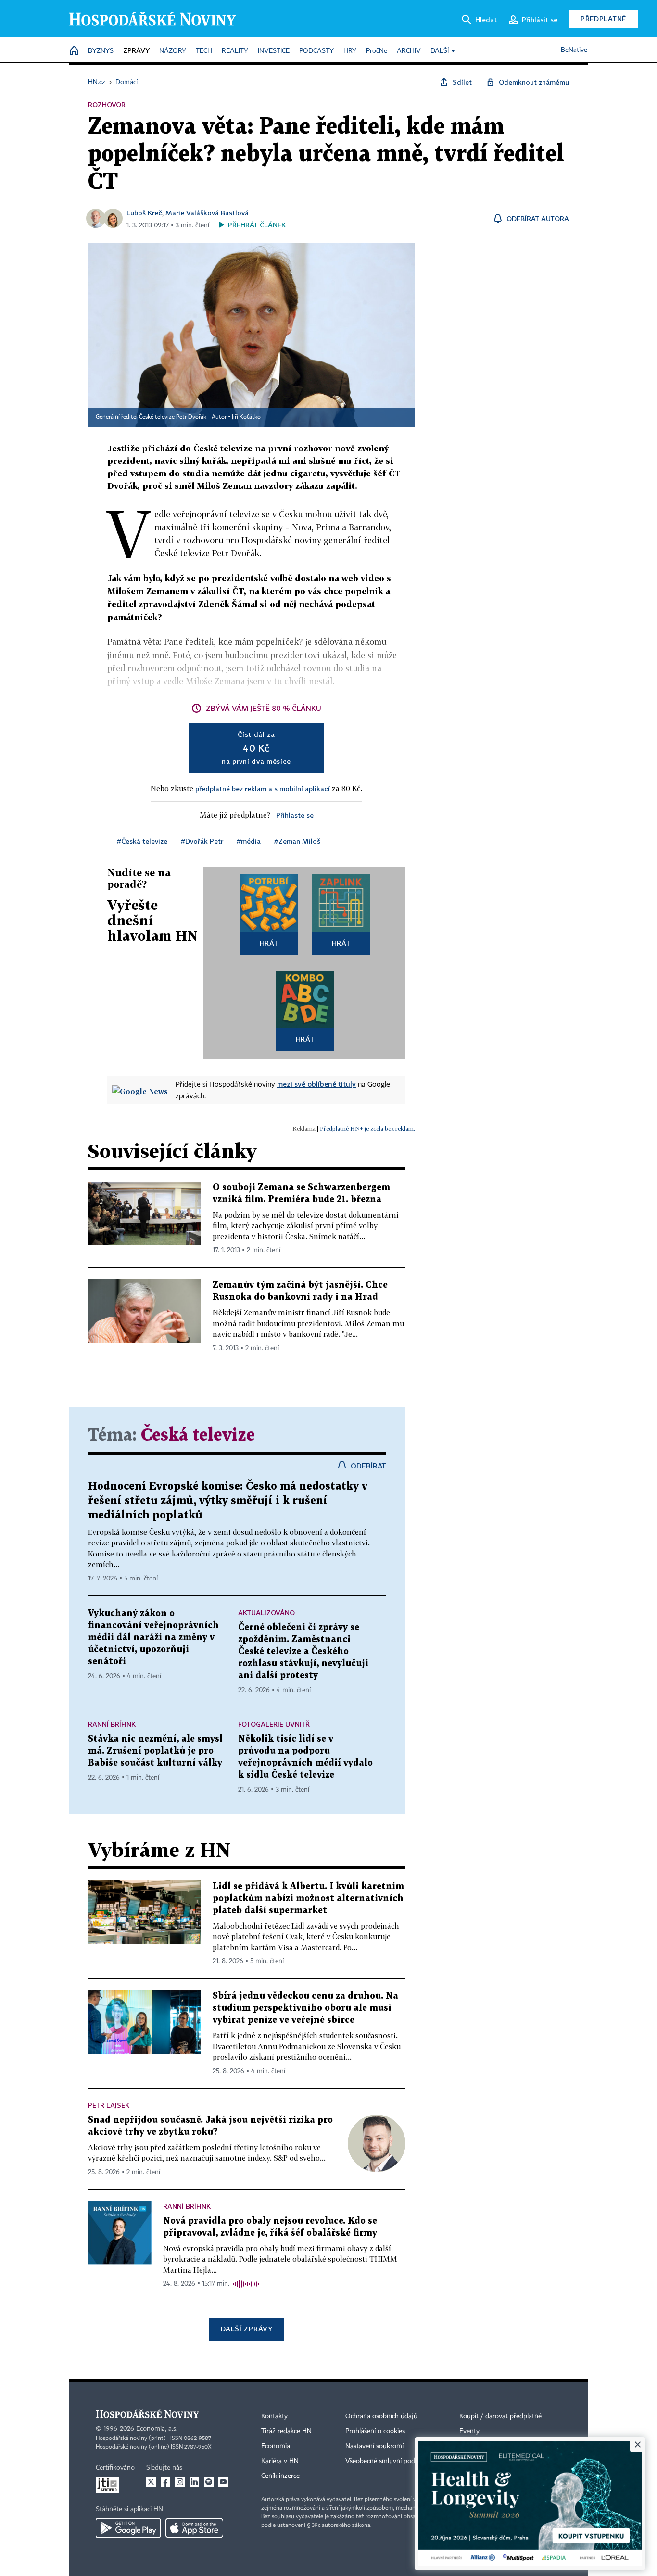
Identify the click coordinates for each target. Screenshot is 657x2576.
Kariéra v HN (280, 2461)
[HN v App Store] (194, 2528)
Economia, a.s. (157, 2429)
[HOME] (74, 51)
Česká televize (198, 1436)
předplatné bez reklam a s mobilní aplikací (263, 789)
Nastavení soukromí (374, 2446)
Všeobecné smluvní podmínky (389, 2461)
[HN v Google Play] (128, 2528)
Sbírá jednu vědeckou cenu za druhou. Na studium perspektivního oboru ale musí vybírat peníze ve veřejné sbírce (305, 2008)
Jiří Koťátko (246, 417)
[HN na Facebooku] (165, 2482)
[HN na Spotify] (209, 2482)
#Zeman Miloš (297, 841)
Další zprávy (246, 2329)
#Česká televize (142, 841)
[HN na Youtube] (223, 2482)
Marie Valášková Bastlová (207, 213)
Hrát (269, 943)
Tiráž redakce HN (286, 2431)
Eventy (469, 2431)
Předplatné (603, 19)
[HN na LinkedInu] (194, 2482)
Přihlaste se (295, 815)
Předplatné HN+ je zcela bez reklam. (367, 1128)
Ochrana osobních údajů (381, 2416)
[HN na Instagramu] (180, 2482)
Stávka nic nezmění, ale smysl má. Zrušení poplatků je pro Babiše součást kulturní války (155, 1751)
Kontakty (274, 2416)
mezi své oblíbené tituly (316, 1084)
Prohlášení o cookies (375, 2431)
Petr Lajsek (109, 2105)
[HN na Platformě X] (151, 2482)
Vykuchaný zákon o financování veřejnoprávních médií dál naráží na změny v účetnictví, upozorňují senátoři (153, 1637)
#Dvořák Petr (202, 841)
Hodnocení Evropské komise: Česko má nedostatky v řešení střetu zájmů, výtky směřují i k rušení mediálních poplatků (228, 1501)
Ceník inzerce (280, 2476)
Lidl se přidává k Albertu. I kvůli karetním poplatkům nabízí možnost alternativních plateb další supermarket (308, 1898)
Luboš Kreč (144, 213)
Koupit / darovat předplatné (500, 2416)
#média (249, 841)
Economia (276, 2446)
